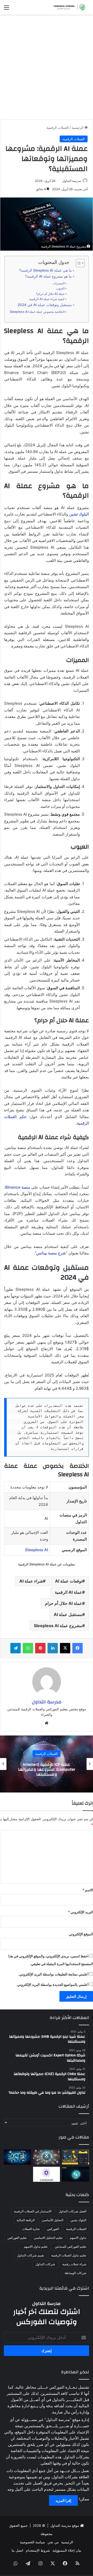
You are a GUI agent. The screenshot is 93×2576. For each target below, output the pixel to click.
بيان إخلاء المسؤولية (67, 2550)
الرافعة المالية (26, 2220)
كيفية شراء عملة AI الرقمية (47, 299)
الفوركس (53, 2229)
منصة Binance (18, 1187)
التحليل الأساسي (53, 2220)
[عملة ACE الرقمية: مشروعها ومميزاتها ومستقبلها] (17, 2157)
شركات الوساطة (75, 2273)
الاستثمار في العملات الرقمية (33, 2211)
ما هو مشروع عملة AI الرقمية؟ (48, 276)
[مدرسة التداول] (68, 7)
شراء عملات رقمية (74, 2264)
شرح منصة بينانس (51, 1253)
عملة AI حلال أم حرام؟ (50, 294)
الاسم (88, 1890)
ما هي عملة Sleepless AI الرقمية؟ (45, 270)
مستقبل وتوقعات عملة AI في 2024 (45, 305)
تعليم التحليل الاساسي (48, 2238)
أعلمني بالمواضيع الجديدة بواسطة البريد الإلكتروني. (52, 1985)
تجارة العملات (31, 2229)
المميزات (59, 283)
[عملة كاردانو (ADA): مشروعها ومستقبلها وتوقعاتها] (47, 2174)
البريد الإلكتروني (80, 1912)
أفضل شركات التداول (72, 2211)
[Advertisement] (47, 69)
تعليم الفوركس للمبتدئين (71, 2246)
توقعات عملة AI (69, 1581)
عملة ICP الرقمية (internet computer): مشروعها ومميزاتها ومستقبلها (47, 1769)
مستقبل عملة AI (68, 1614)
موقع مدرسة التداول (65, 2525)
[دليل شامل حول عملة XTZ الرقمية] (47, 2157)
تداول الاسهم (78, 2238)
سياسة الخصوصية (32, 2542)
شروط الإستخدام (38, 2550)
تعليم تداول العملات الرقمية (69, 2255)
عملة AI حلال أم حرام (64, 1603)
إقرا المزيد (63, 2500)
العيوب (60, 288)
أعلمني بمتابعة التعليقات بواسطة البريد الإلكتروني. (53, 1974)
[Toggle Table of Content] (78, 263)
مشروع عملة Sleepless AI (58, 1626)
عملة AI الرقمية (68, 1592)
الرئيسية (78, 128)
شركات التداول (45, 2264)
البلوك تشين (79, 514)
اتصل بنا (17, 2550)
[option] (47, 1764)
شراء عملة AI (31, 1581)
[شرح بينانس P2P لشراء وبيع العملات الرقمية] (76, 2157)
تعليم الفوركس (17, 2238)
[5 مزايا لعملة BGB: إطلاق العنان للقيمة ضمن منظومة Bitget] (76, 2174)
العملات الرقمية (58, 128)
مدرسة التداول (72, 181)
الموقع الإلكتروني (81, 1934)
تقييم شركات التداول (30, 2255)
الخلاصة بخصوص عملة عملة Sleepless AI (37, 312)
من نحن (53, 2542)
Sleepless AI (37, 1550)
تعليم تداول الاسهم (36, 2246)
